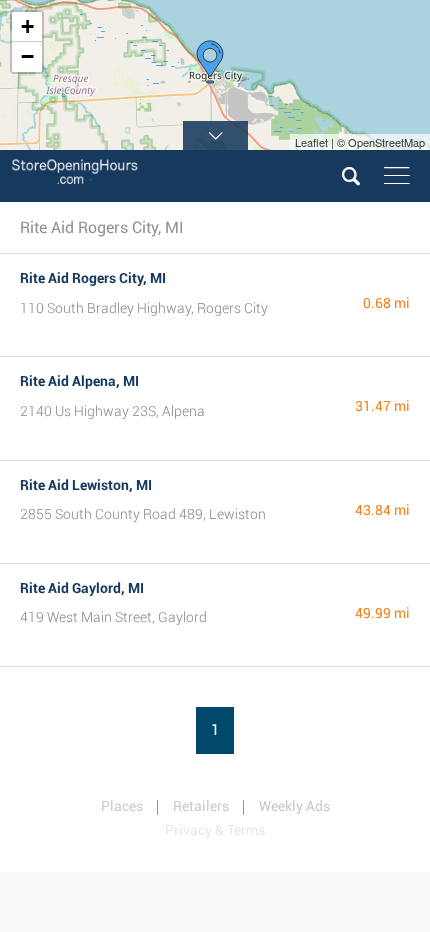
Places (122, 806)
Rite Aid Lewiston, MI (86, 485)
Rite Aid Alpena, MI (79, 381)
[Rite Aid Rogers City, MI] (210, 62)
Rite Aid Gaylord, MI (82, 588)
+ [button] (27, 26)
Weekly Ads (294, 806)
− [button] (27, 56)
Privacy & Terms (215, 830)
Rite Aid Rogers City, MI (93, 278)
